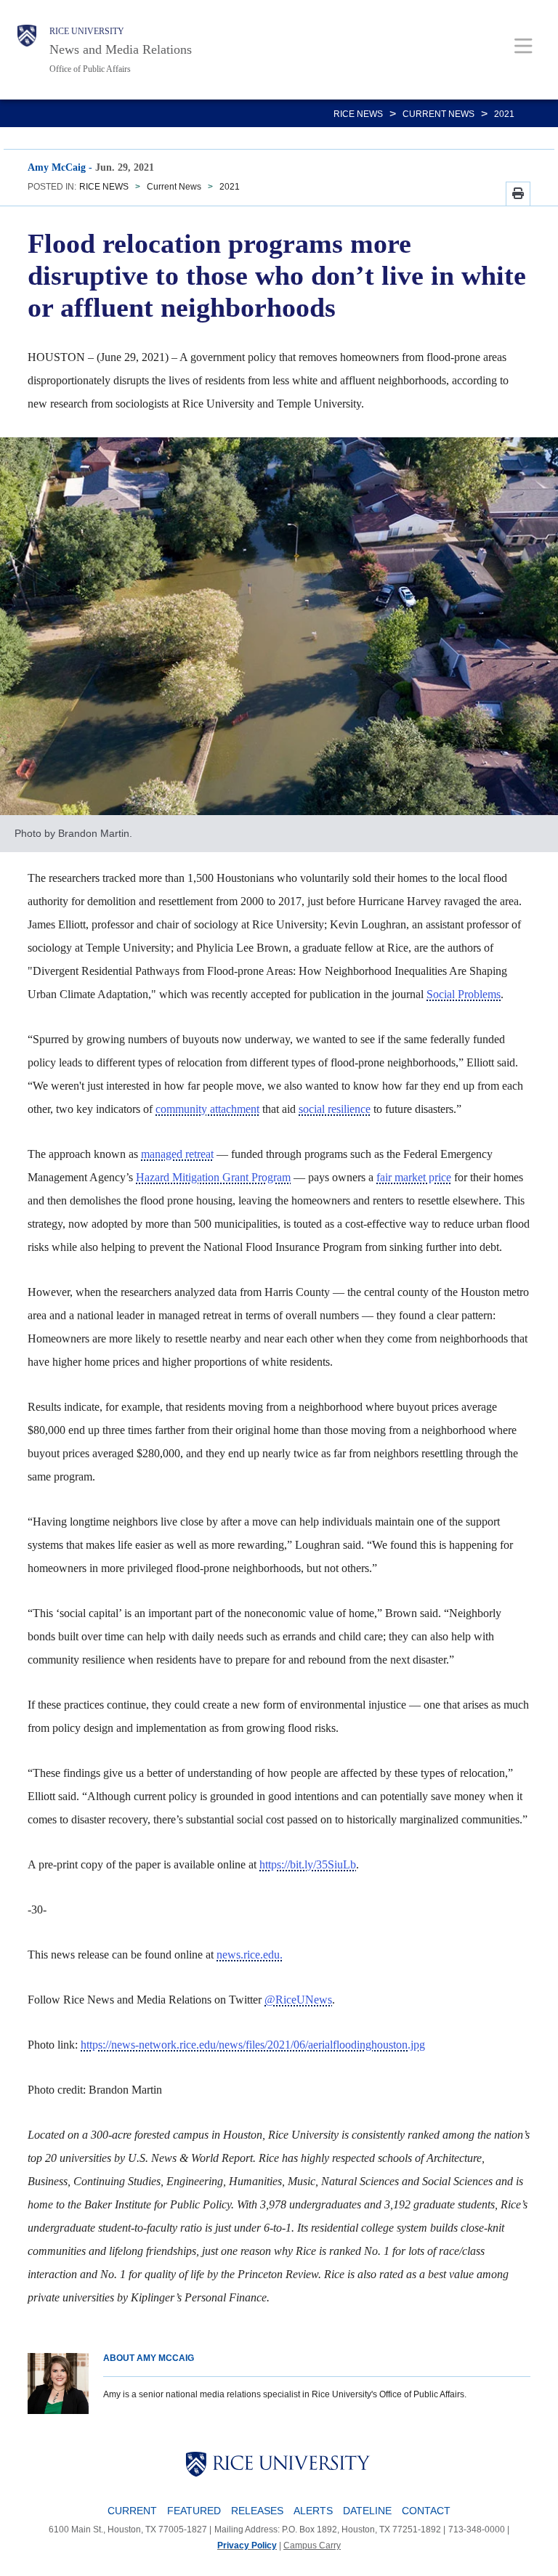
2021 (504, 114)
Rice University (87, 31)
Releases (257, 2511)
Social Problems (464, 994)
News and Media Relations (121, 49)
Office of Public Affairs (90, 69)
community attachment (207, 1109)
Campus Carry (312, 2545)
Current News (438, 114)
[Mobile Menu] (523, 45)
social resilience (335, 1109)
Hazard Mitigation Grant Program (213, 1177)
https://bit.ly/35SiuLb (308, 1864)
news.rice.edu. (250, 1955)
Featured (194, 2511)
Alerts (313, 2511)
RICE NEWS (358, 114)
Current (132, 2511)
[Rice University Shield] (27, 50)
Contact (426, 2511)
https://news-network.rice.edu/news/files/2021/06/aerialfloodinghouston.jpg (253, 2045)
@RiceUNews (298, 2000)
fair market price (414, 1177)
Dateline (367, 2511)
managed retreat (177, 1154)
